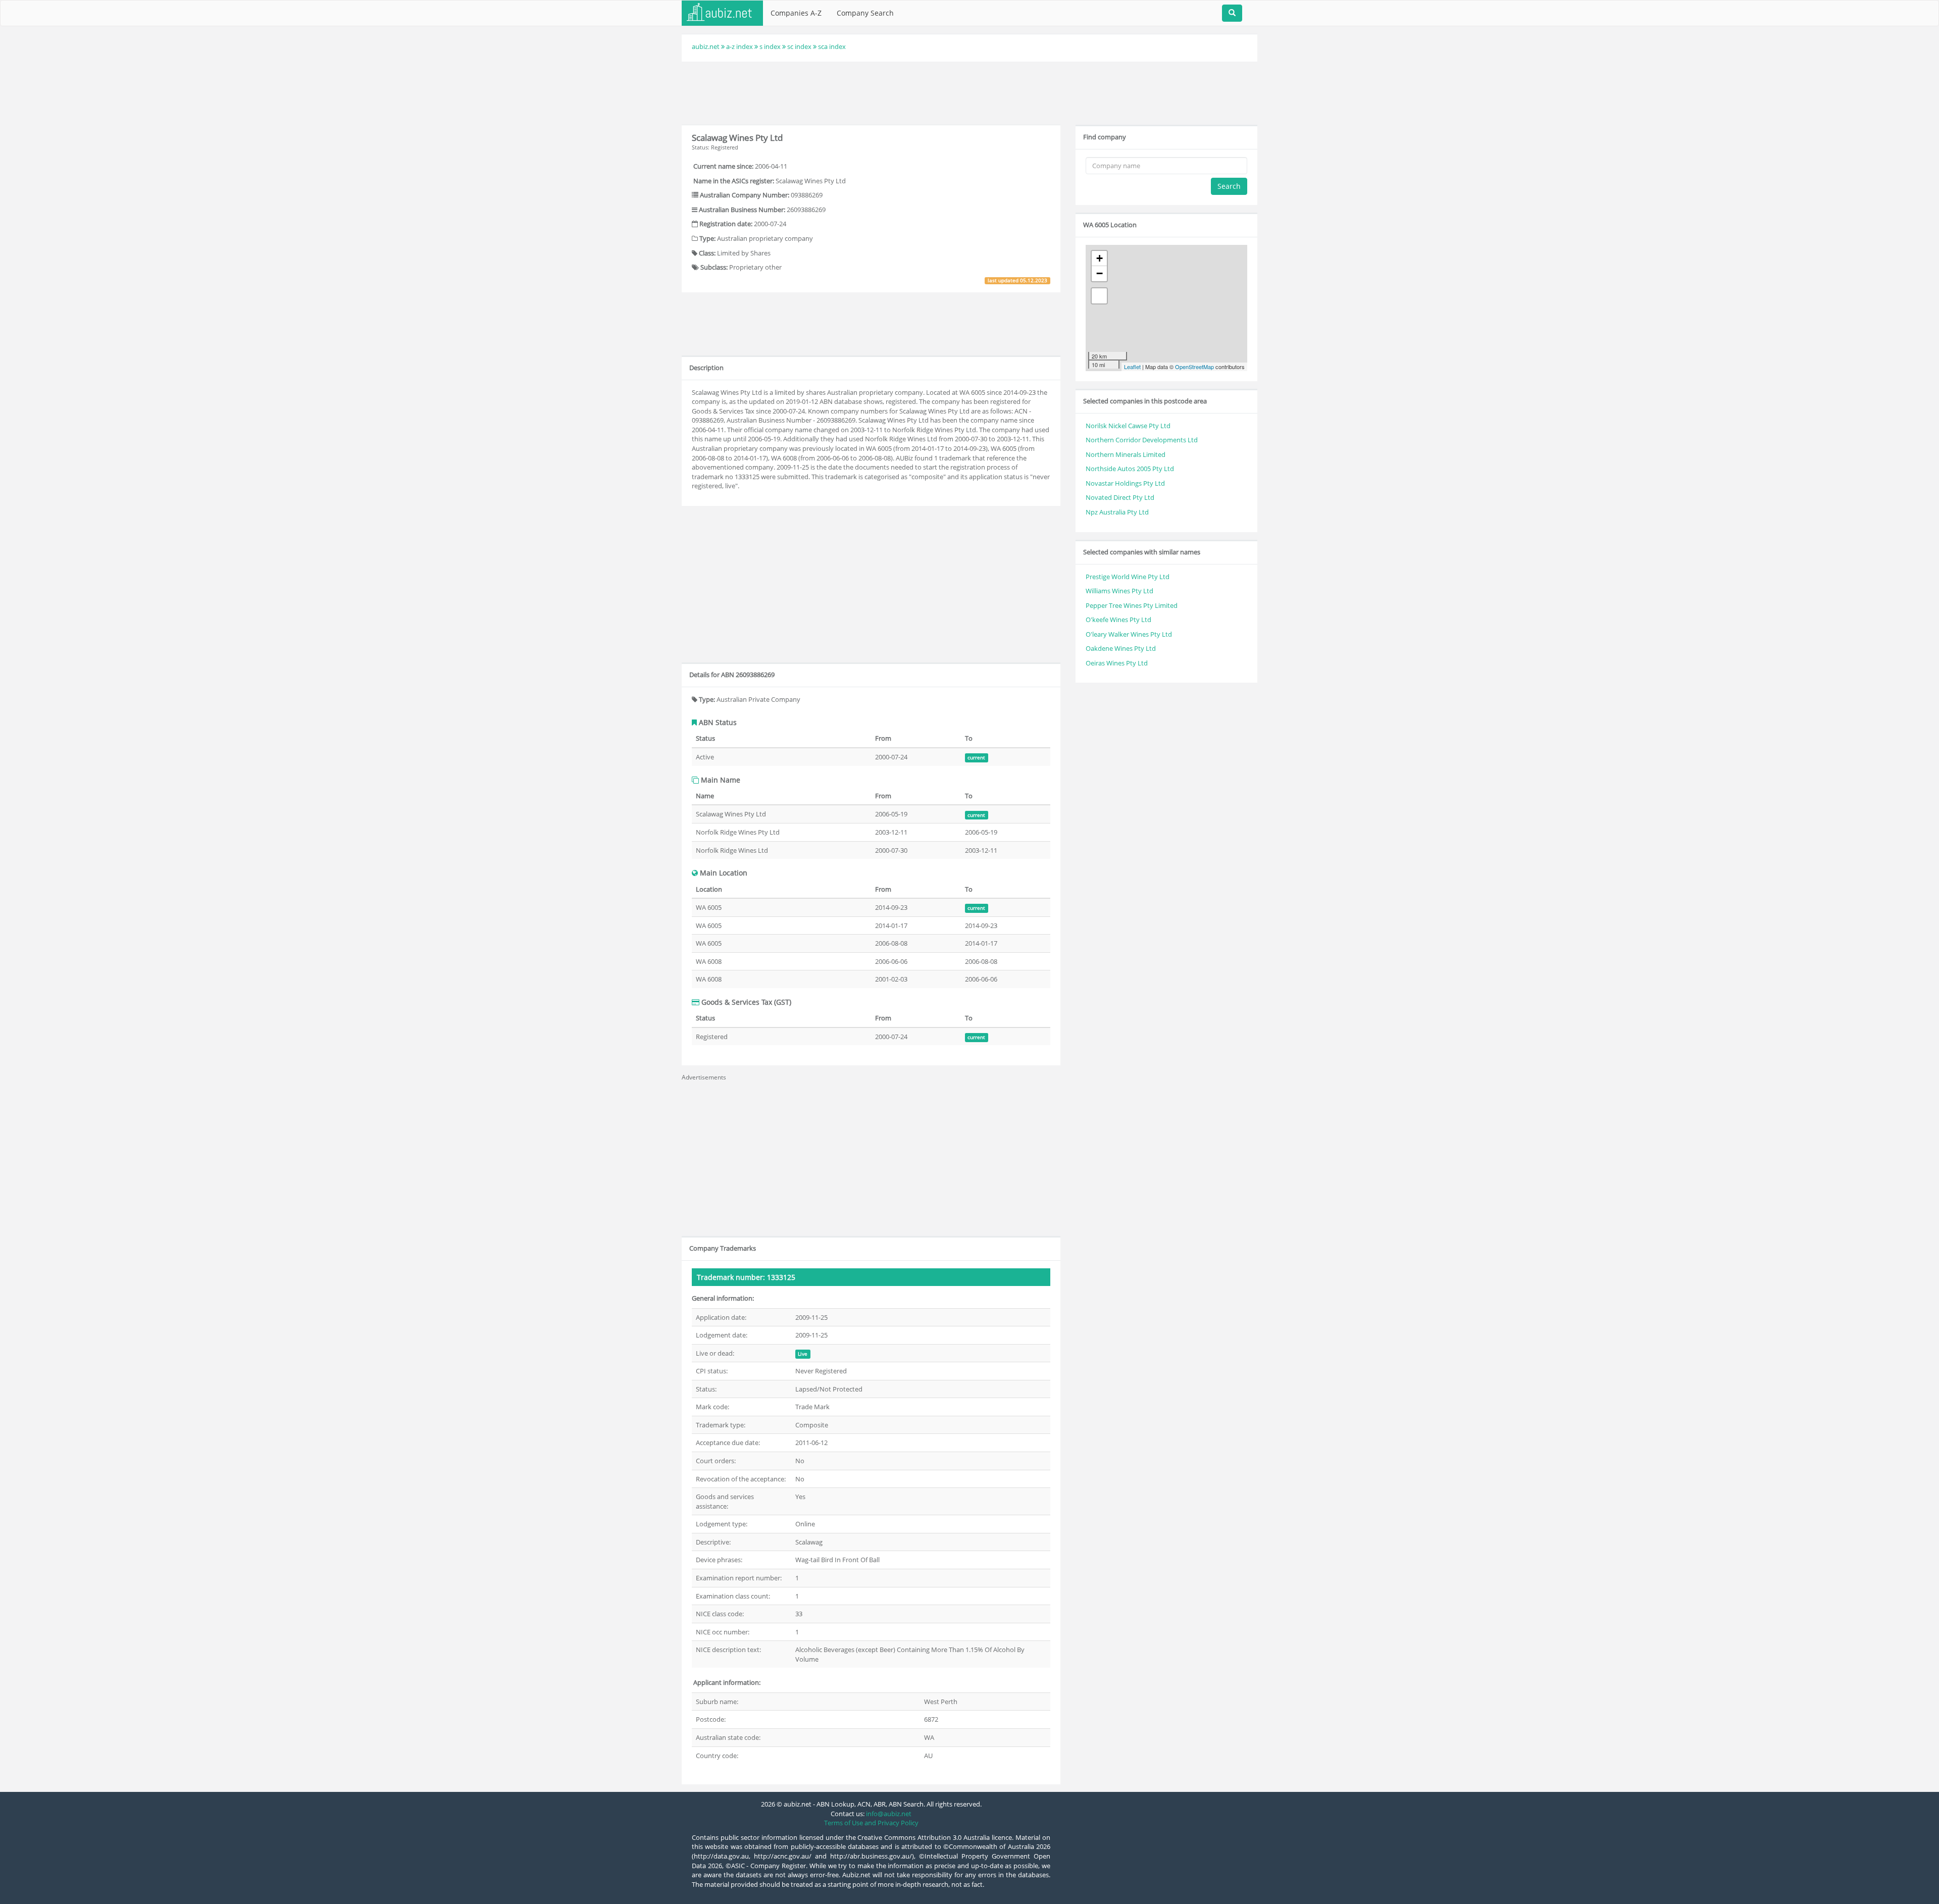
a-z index (739, 46)
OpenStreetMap (1194, 367)
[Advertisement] (970, 92)
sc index (799, 46)
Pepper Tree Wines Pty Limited (1132, 605)
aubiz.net (706, 46)
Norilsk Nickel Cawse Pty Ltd (1128, 426)
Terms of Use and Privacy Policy (871, 1823)
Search (1229, 186)
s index (770, 46)
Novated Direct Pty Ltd (1120, 497)
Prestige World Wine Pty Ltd (1128, 577)
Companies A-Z (796, 13)
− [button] (1100, 273)
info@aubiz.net (889, 1814)
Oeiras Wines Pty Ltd (1117, 663)
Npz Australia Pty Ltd (1117, 512)
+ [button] (1100, 258)
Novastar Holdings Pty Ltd (1125, 483)
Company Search (865, 13)
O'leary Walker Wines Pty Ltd (1129, 634)
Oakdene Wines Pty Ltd (1121, 648)
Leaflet (1132, 367)
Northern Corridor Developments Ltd (1142, 440)
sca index (832, 46)
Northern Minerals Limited (1126, 454)
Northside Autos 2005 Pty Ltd (1130, 469)
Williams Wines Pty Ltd (1119, 591)
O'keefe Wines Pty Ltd (1118, 620)
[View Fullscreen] (1099, 296)
